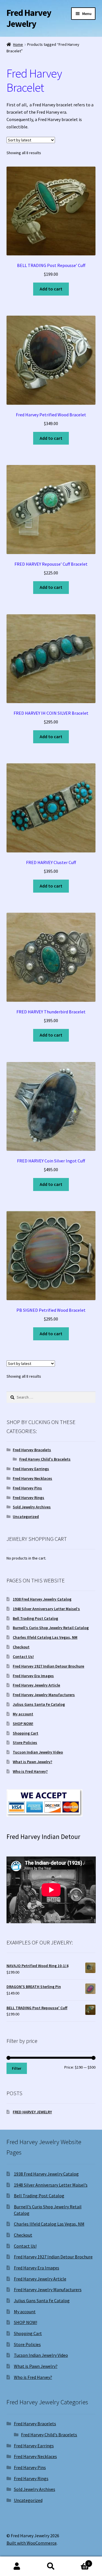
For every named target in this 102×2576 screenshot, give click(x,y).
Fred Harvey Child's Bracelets (45, 1459)
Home (18, 44)
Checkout (21, 1647)
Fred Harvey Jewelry (29, 18)
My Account (17, 2566)
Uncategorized (26, 1517)
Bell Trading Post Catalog (35, 1618)
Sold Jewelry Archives (32, 1507)
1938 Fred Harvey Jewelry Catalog (42, 1599)
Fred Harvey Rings (28, 1498)
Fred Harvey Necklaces (32, 1478)
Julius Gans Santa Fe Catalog (39, 1704)
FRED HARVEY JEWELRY (32, 2112)
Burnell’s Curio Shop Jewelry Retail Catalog (51, 1628)
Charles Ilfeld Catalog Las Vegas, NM (45, 1637)
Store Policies (25, 1743)
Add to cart (51, 289)
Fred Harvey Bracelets (32, 1450)
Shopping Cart (25, 1733)
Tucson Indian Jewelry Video (38, 1752)
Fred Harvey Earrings (31, 1469)
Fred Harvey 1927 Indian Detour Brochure (48, 1666)
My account (23, 1714)
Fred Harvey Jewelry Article (36, 1685)
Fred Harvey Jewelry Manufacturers (44, 1695)
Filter (17, 2068)
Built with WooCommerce (32, 2543)
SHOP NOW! (23, 1724)
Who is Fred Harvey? (30, 1771)
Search (51, 2566)
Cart (79, 2561)
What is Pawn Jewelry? (32, 1762)
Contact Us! (23, 1657)
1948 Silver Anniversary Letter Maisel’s (46, 1609)
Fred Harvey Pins (27, 1488)
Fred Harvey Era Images (33, 1676)
